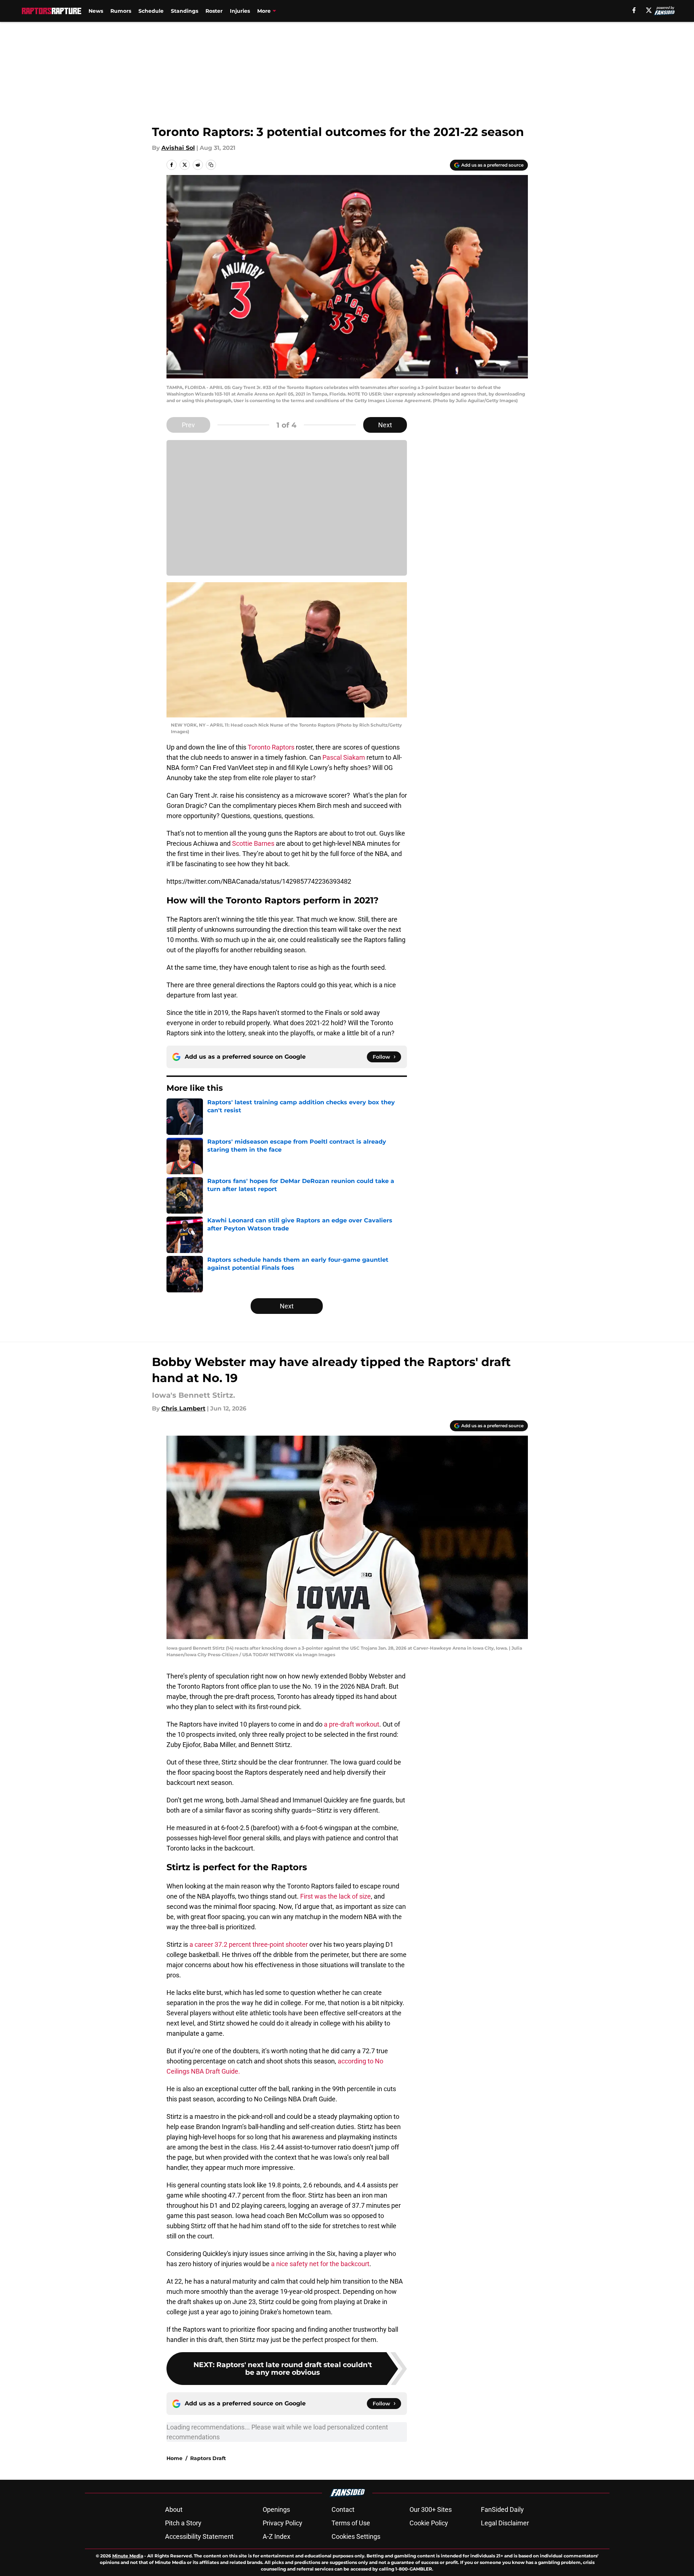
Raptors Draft (208, 2458)
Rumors (121, 11)
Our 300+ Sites (431, 2509)
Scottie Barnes (253, 843)
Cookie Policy (429, 2523)
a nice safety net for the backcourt (320, 2264)
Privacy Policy (283, 2523)
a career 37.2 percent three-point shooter (249, 1944)
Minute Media (128, 2556)
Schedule (151, 11)
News (96, 11)
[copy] (211, 165)
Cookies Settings (356, 2536)
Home (175, 2458)
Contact (343, 2509)
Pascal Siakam (344, 757)
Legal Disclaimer (505, 2523)
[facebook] (634, 10)
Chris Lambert (183, 1408)
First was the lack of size (336, 1896)
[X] (649, 10)
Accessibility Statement (199, 2536)
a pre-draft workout (352, 1724)
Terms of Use (351, 2523)
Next (385, 425)
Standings (185, 11)
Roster (214, 11)
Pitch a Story (183, 2523)
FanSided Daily (502, 2509)
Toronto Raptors (271, 747)
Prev (188, 425)
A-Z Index (277, 2536)
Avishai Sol (178, 148)
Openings (276, 2509)
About (174, 2509)
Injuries (240, 11)
